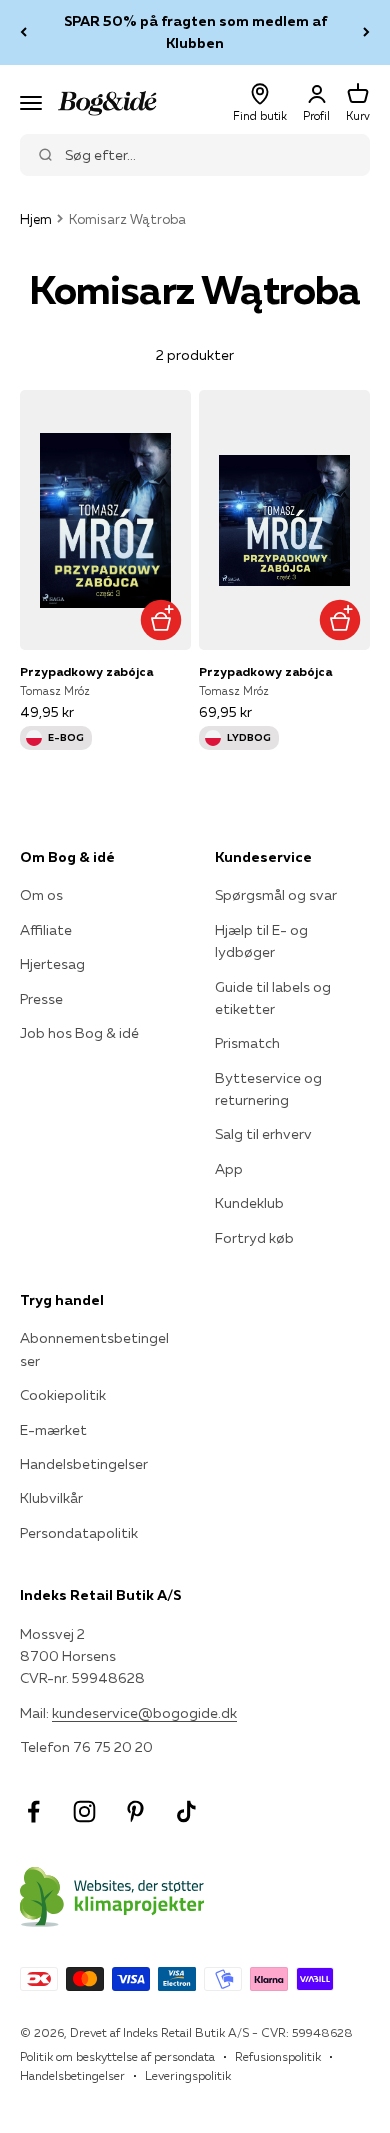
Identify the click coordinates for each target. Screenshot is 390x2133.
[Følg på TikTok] (186, 1811)
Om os (41, 895)
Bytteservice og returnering (268, 1089)
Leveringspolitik (188, 2075)
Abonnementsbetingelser (94, 1349)
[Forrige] (23, 32)
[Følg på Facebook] (33, 1811)
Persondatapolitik (79, 1533)
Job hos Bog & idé (79, 1033)
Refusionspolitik (278, 2056)
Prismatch (247, 1043)
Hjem (36, 219)
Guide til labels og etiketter (273, 998)
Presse (41, 999)
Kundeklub (249, 1203)
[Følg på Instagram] (84, 1811)
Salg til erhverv (263, 1134)
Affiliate (46, 930)
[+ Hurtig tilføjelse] (160, 619)
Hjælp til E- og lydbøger (261, 941)
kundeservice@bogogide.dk (144, 1713)
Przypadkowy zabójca (86, 671)
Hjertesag (52, 964)
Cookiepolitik (63, 1395)
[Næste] (366, 32)
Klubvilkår (51, 1498)
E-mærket (53, 1430)
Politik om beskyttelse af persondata (117, 2056)
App (229, 1169)
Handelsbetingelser (84, 1464)
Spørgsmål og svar (276, 895)
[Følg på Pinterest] (135, 1811)
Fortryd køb (254, 1238)
